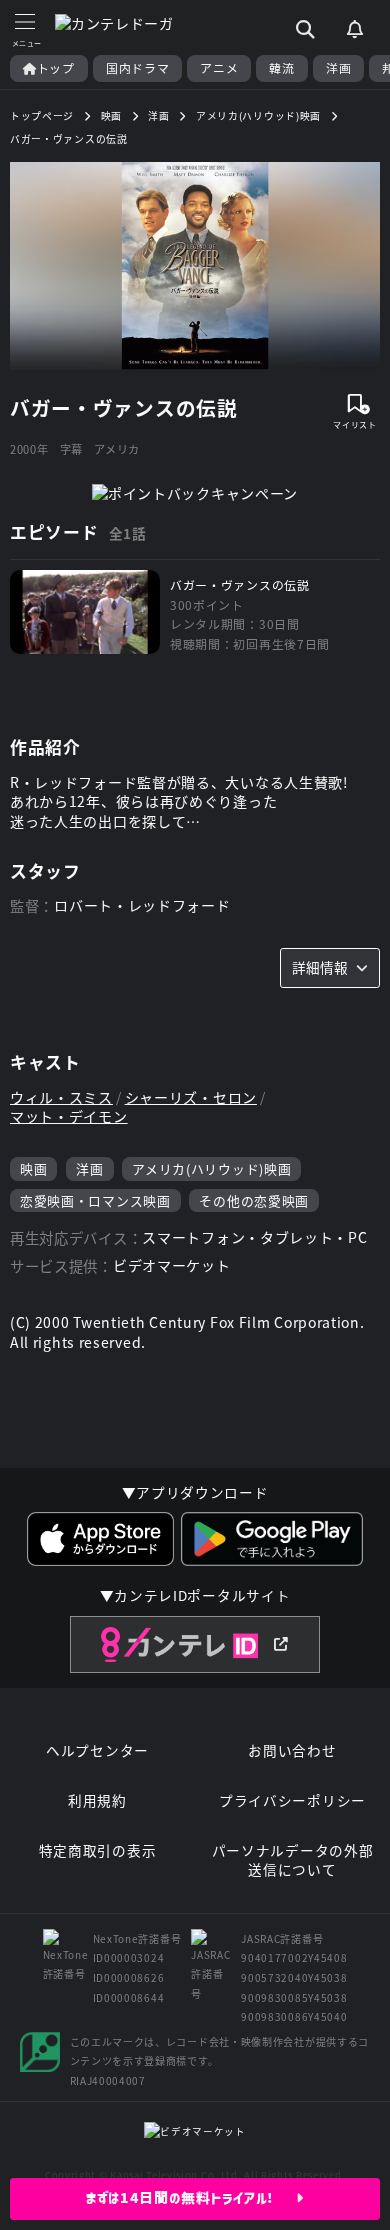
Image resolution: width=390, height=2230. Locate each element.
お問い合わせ (292, 1750)
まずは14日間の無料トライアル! (191, 2198)
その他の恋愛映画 (254, 1200)
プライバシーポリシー (292, 1800)
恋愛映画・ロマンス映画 (95, 1200)
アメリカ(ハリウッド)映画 (211, 1168)
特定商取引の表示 (98, 1850)
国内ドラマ (138, 68)
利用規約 (97, 1800)
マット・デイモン (69, 1116)
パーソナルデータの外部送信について (293, 1860)
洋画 (338, 68)
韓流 (281, 68)
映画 (33, 1168)
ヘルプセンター (97, 1750)
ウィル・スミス (61, 1097)
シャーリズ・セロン (191, 1097)
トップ (56, 68)
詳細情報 (320, 967)
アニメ (219, 68)
